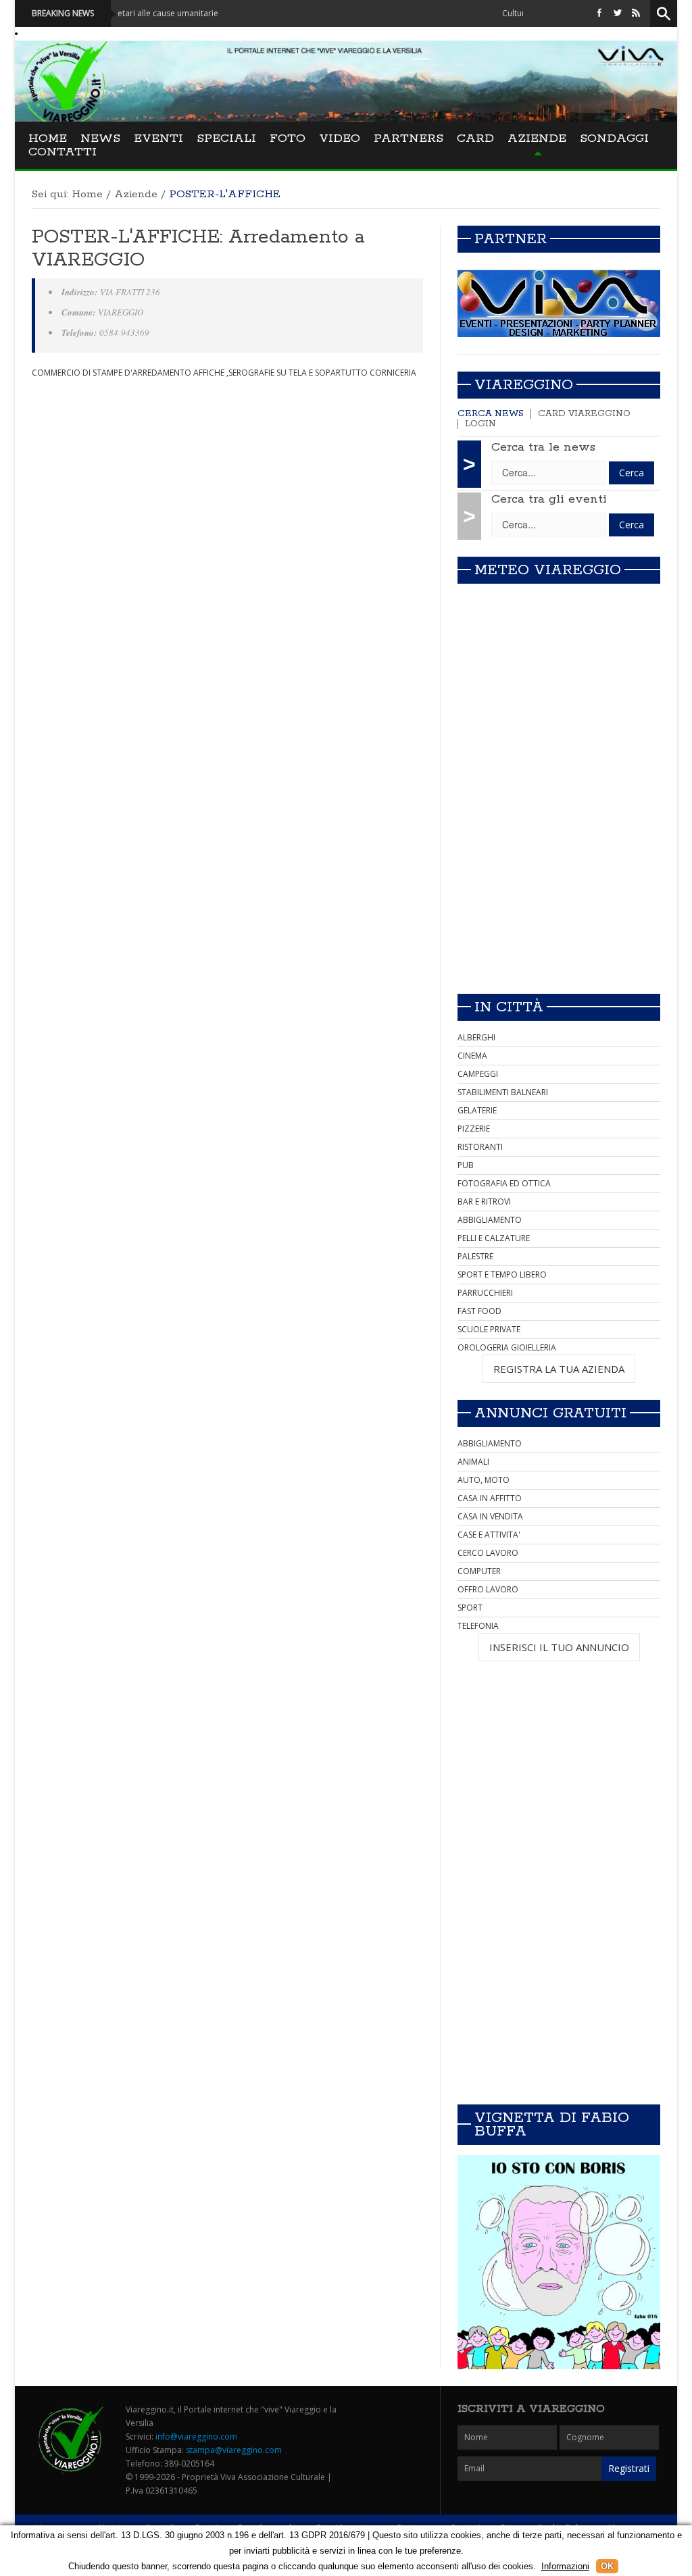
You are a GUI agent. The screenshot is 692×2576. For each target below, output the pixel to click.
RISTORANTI (480, 1147)
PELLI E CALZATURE (494, 1238)
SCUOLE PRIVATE (489, 1329)
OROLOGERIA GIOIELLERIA (507, 1347)
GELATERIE (477, 1110)
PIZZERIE (474, 1129)
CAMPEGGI (478, 1074)
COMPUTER (479, 1571)
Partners (409, 138)
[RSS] (636, 13)
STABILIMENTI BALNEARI (503, 1092)
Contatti (63, 152)
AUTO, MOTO (484, 1480)
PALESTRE (475, 1256)
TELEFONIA (478, 1626)
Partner (511, 239)
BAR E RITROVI (484, 1202)
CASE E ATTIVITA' (489, 1535)
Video (340, 138)
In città (509, 1007)
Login (480, 424)
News (100, 138)
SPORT (470, 1608)
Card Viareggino (584, 414)
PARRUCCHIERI (485, 1293)
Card (475, 138)
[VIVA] (559, 303)
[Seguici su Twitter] (618, 13)
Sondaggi (614, 138)
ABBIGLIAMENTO (490, 1220)
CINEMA (472, 1056)
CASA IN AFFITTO (490, 1498)
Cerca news (491, 414)
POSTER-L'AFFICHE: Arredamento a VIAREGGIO (198, 249)
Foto (288, 138)
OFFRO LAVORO (488, 1589)
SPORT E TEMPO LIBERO (502, 1274)
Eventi (158, 138)
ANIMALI (473, 1462)
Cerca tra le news (543, 447)
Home (48, 138)
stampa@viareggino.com (234, 2450)
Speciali (226, 138)
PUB (466, 1165)
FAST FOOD (479, 1311)
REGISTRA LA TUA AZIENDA (559, 1369)
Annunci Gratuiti (550, 1413)
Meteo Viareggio (548, 570)
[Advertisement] (559, 888)
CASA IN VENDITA (490, 1516)
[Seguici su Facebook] (599, 13)
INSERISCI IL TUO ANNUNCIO (559, 1647)
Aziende (537, 138)
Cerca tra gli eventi (549, 499)
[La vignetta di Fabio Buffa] (559, 2262)
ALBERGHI (476, 1037)
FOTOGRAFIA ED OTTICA (504, 1183)
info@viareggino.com (196, 2436)
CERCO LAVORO (488, 1553)
